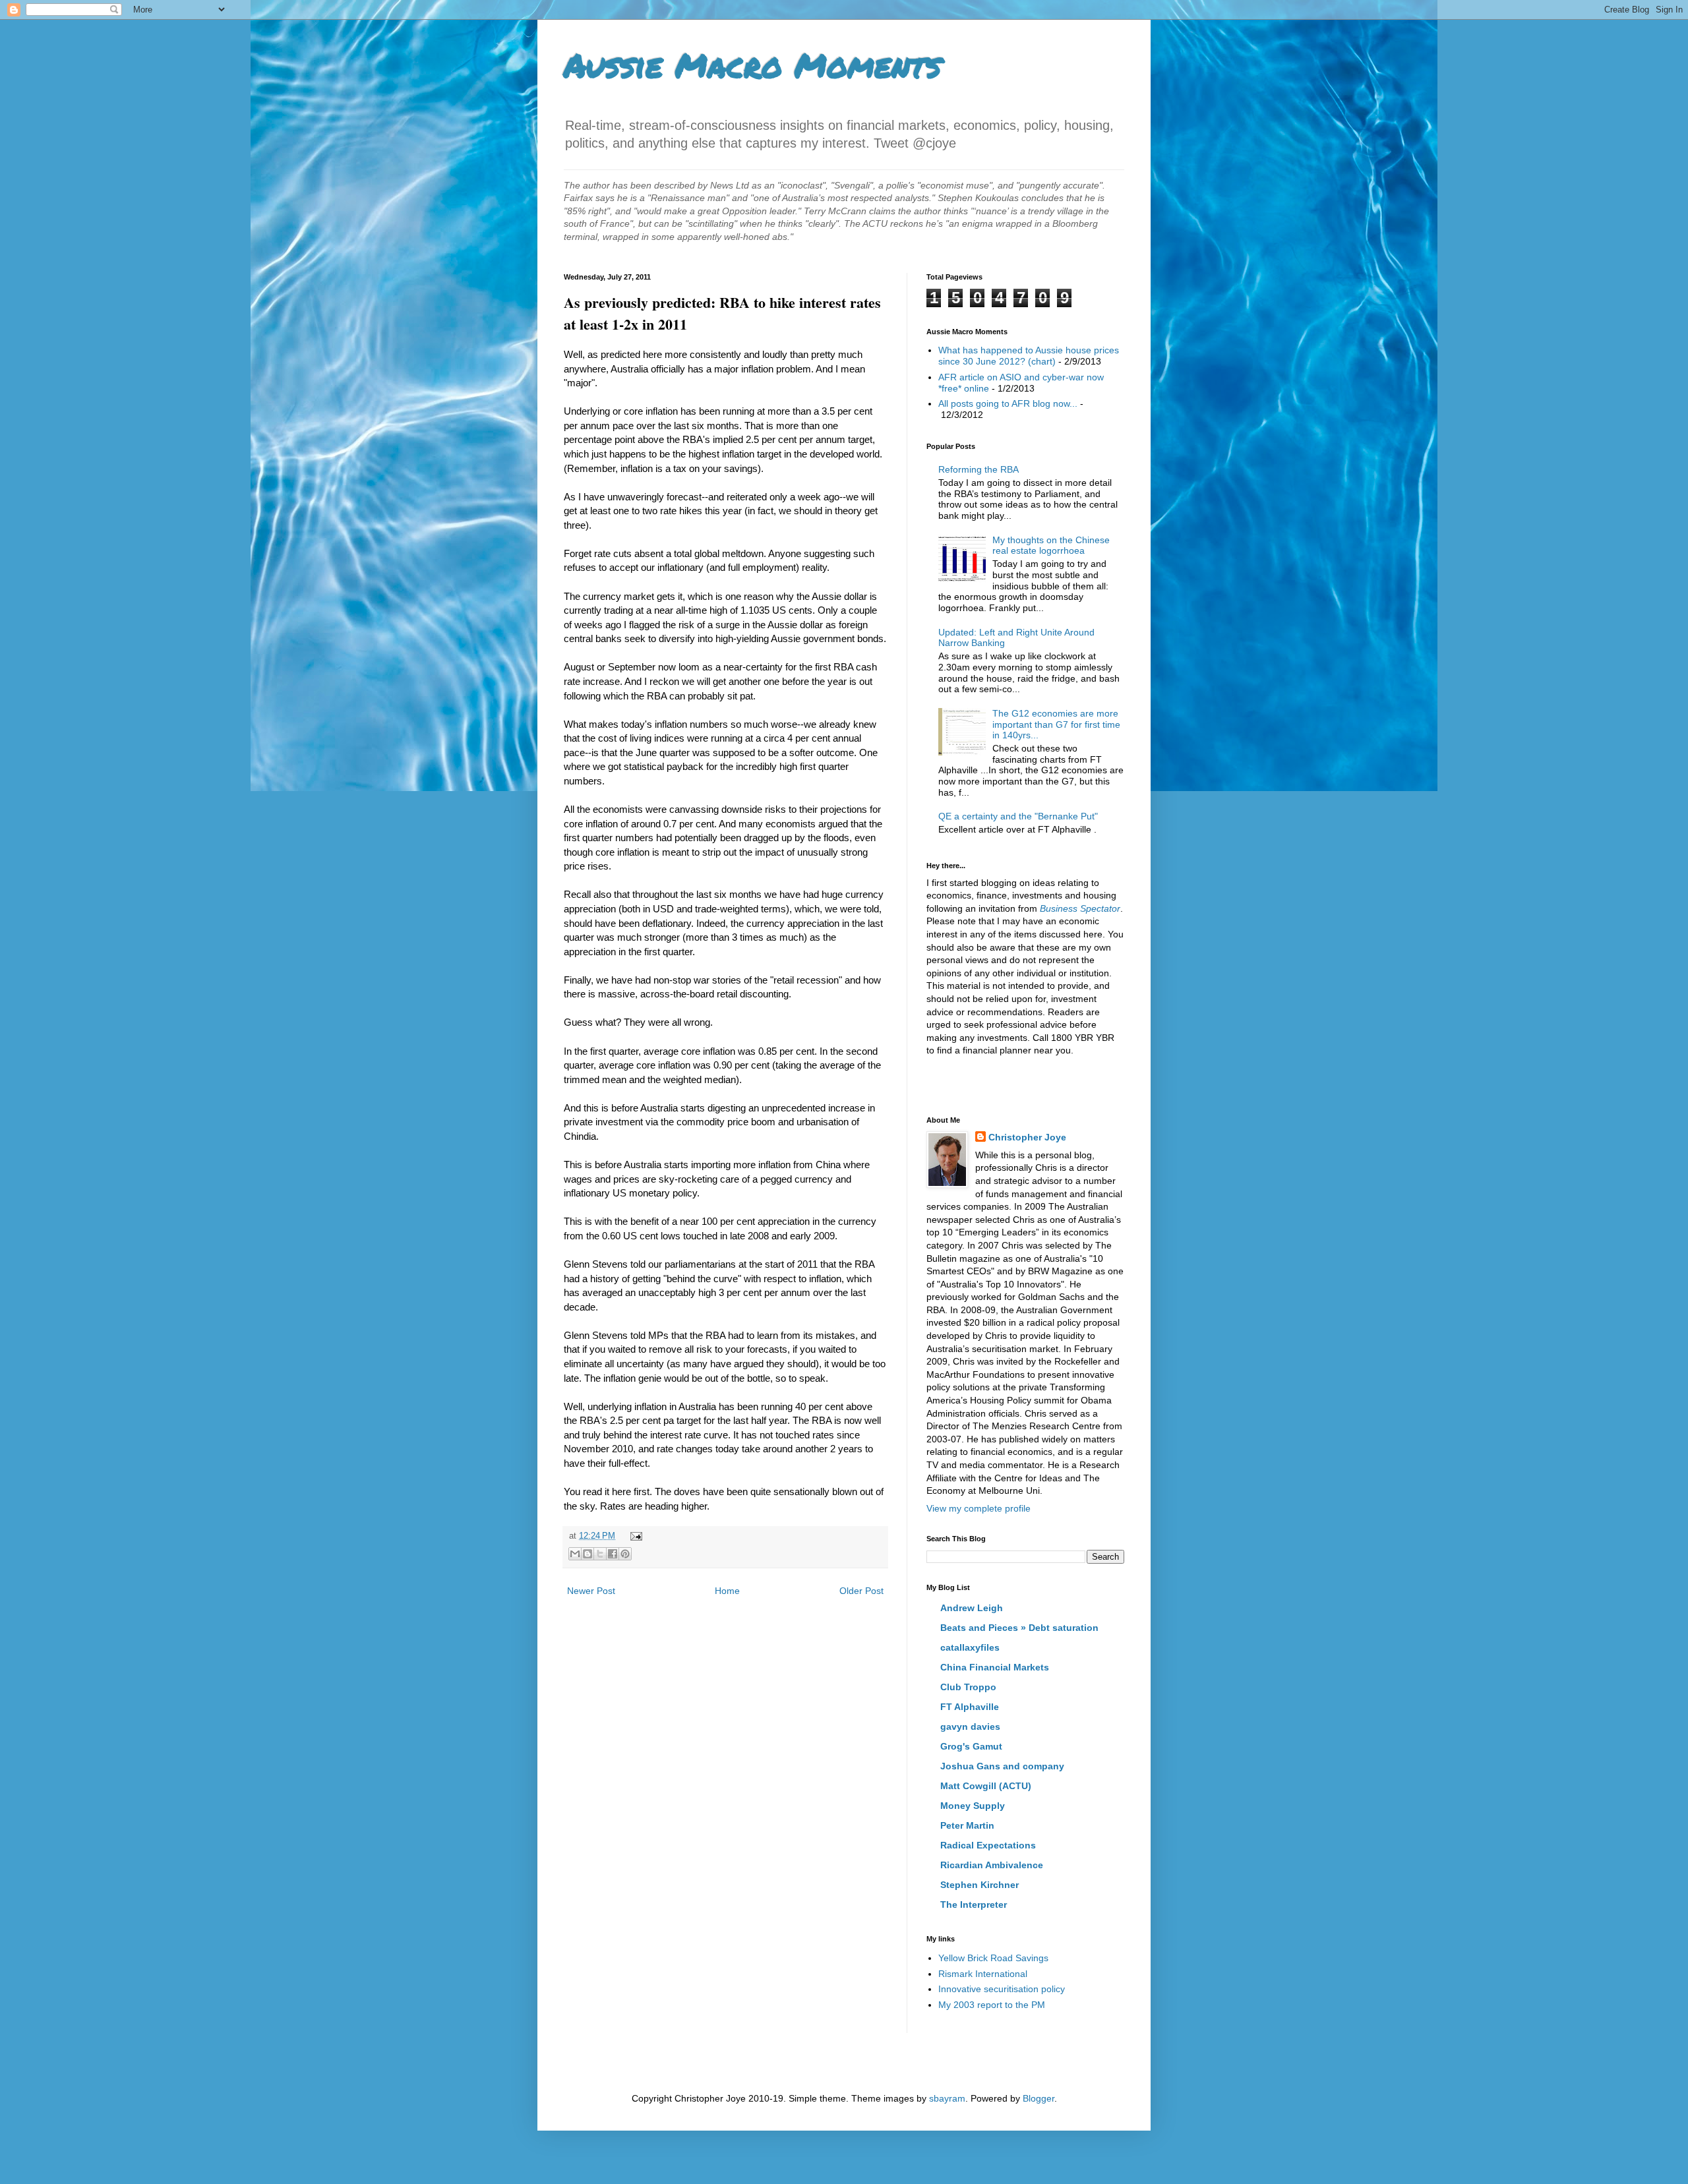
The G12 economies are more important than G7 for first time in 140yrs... (1056, 724)
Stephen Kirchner (980, 1885)
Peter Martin (967, 1825)
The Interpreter (974, 1904)
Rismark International (983, 1974)
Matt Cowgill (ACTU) (986, 1786)
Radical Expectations (988, 1845)
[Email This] (575, 1554)
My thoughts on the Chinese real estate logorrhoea (1051, 546)
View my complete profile (979, 1508)
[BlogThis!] (588, 1554)
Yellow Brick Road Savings (993, 1958)
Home (727, 1591)
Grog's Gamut (971, 1746)
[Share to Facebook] (613, 1554)
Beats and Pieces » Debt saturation (1019, 1628)
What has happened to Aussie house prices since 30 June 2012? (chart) (1029, 356)
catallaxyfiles (970, 1647)
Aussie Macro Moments (752, 65)
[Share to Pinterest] (625, 1554)
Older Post (861, 1591)
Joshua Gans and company (1002, 1766)
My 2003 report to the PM (992, 2005)
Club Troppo (968, 1687)
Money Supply (973, 1806)
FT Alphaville (970, 1707)
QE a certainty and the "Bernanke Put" (1018, 816)
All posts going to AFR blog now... (1008, 403)
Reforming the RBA (979, 469)
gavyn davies (970, 1727)
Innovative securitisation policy (1002, 1989)
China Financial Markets (995, 1667)
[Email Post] (634, 1536)
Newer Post (591, 1591)
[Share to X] (600, 1554)
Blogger (1039, 2098)
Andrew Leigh (972, 1608)
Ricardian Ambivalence (992, 1865)
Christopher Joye (1027, 1137)
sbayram (947, 2098)
